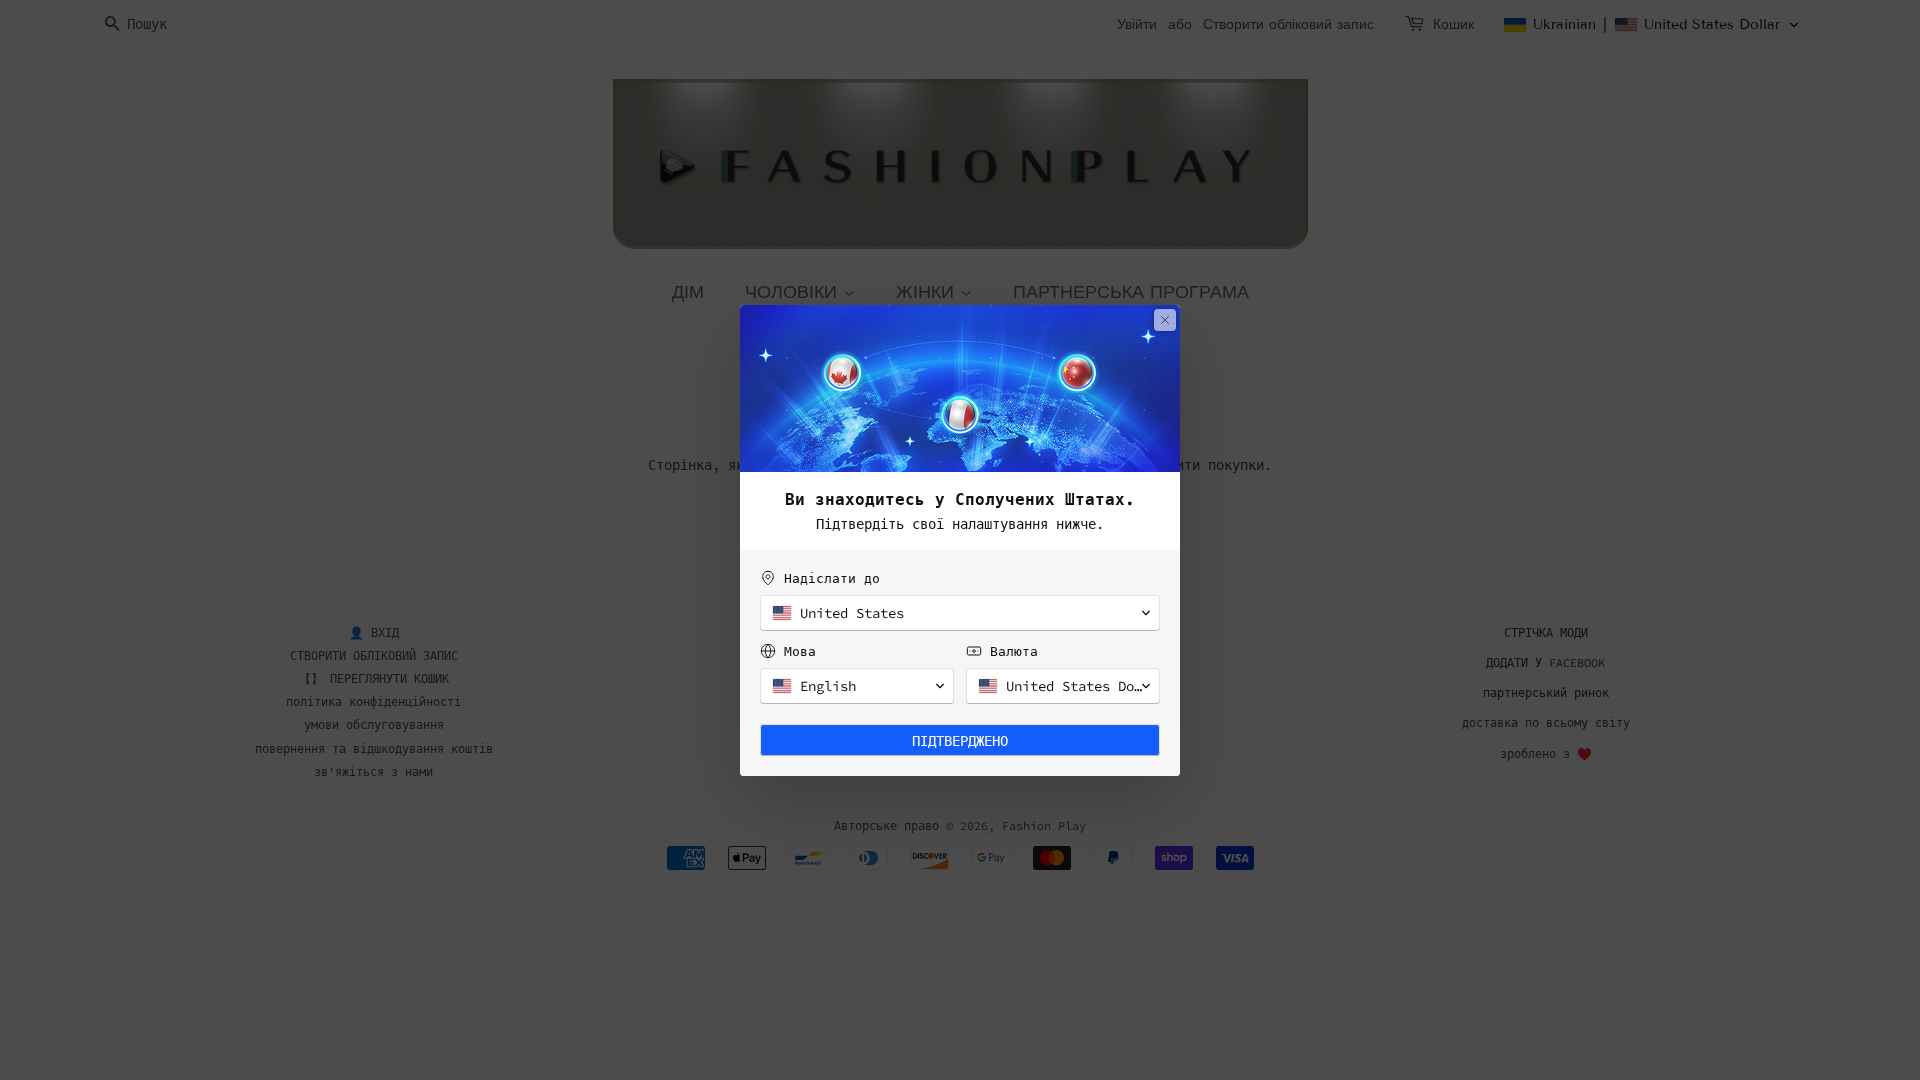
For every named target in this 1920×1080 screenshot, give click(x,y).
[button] (960, 613)
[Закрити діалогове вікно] (1165, 320)
